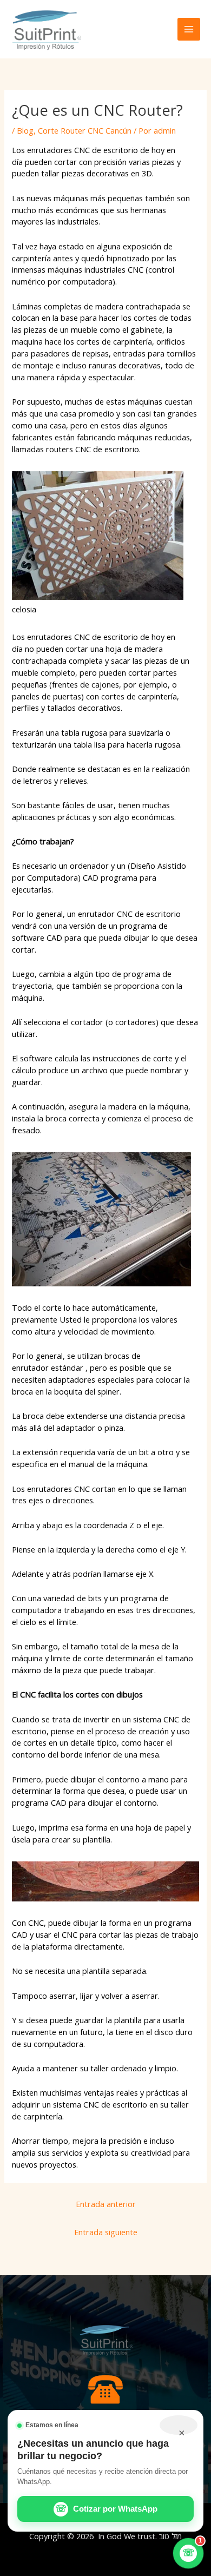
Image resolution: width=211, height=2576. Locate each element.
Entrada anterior (106, 2204)
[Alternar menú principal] (189, 29)
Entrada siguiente (106, 2232)
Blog (25, 130)
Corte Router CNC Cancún (85, 130)
